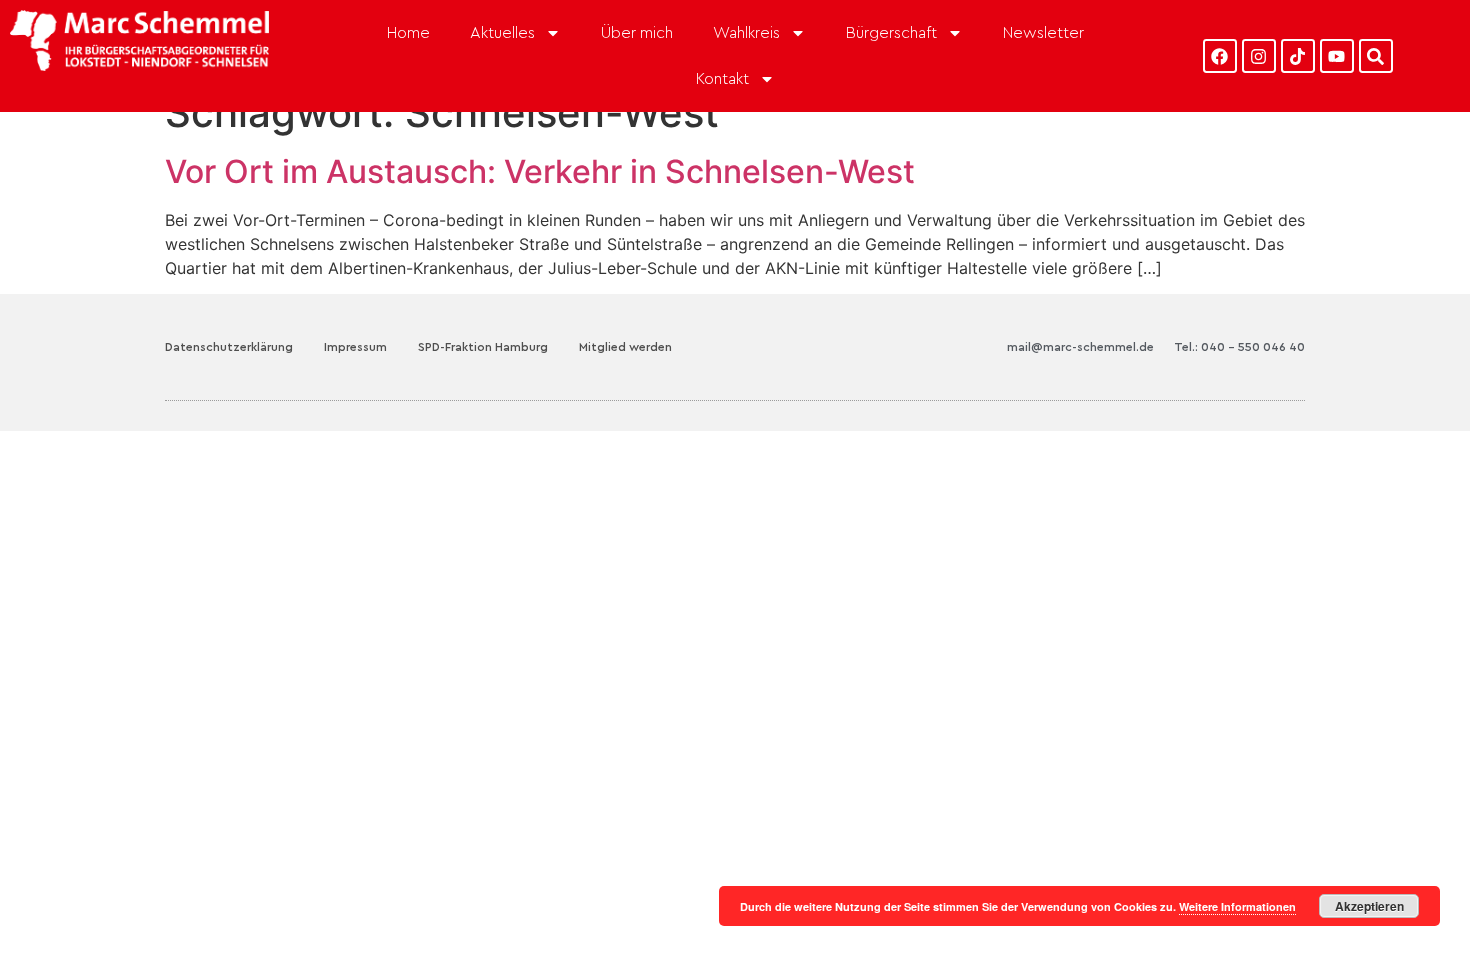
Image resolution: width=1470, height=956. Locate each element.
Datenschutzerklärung (229, 347)
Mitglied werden (625, 347)
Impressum (355, 347)
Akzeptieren (1369, 906)
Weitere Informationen (1237, 906)
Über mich (637, 33)
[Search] (1376, 56)
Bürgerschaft (891, 33)
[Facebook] (1220, 56)
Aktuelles (502, 33)
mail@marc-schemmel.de (1080, 347)
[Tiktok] (1298, 56)
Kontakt (722, 79)
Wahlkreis (746, 33)
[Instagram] (1259, 56)
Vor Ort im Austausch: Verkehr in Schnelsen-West (540, 171)
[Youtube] (1337, 56)
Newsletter (1043, 33)
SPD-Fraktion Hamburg (483, 347)
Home (408, 33)
